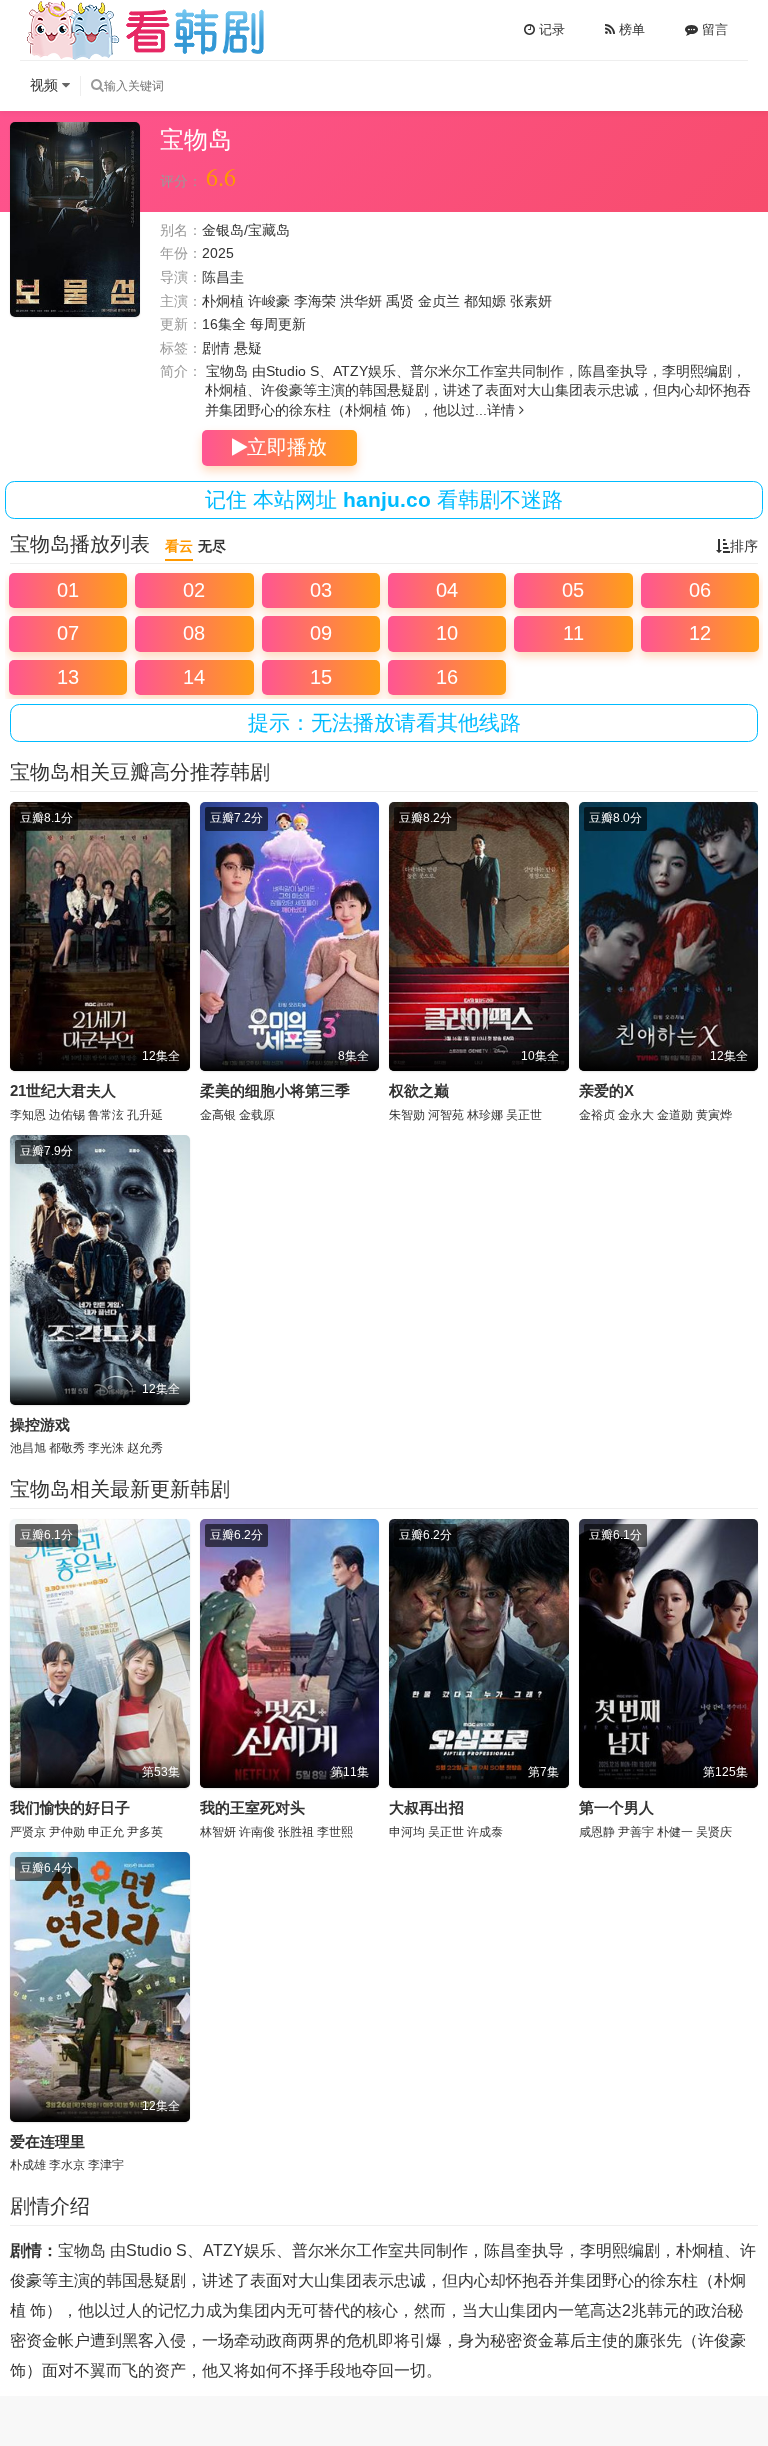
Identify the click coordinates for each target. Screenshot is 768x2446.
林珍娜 (485, 1115)
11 (573, 633)
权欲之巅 (419, 1090)
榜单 (630, 29)
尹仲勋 (67, 1832)
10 (447, 633)
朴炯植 (223, 301)
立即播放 (287, 447)
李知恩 (28, 1115)
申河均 (407, 1832)
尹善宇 (636, 1832)
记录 (550, 29)
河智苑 (446, 1115)
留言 (713, 29)
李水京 (67, 2165)
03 (321, 590)
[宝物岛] (75, 219)
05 (573, 590)
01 (68, 590)
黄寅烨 (714, 1115)
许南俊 (257, 1832)
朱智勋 (407, 1115)
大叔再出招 (426, 1807)
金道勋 (675, 1115)
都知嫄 (485, 301)
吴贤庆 (714, 1832)
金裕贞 (597, 1115)
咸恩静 (597, 1832)
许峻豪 (269, 301)
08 (194, 633)
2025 (218, 253)
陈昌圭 (223, 277)
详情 (503, 410)
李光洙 (106, 1448)
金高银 (218, 1115)
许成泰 (485, 1832)
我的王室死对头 (252, 1807)
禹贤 (400, 301)
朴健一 (675, 1832)
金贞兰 (439, 301)
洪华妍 (361, 301)
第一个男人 (616, 1807)
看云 (179, 546)
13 (68, 677)
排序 (744, 546)
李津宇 (106, 2165)
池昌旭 (28, 1448)
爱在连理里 (47, 2141)
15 (321, 677)
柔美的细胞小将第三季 (275, 1090)
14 (194, 677)
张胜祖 (296, 1832)
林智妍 (218, 1832)
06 (700, 590)
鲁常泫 (106, 1115)
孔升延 (145, 1115)
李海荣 (315, 301)
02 (194, 590)
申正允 (106, 1832)
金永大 (636, 1115)
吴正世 (524, 1115)
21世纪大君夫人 (63, 1090)
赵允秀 (145, 1448)
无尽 (212, 546)
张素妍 (531, 301)
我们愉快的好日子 (70, 1807)
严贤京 (28, 1832)
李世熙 (335, 1832)
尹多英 (145, 1832)
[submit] (97, 86)
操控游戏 (40, 1424)
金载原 (257, 1115)
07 (68, 633)
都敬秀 (67, 1448)
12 (700, 633)
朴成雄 (28, 2165)
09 (321, 633)
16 (447, 677)
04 (447, 590)
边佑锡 (67, 1115)
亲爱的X (606, 1090)
